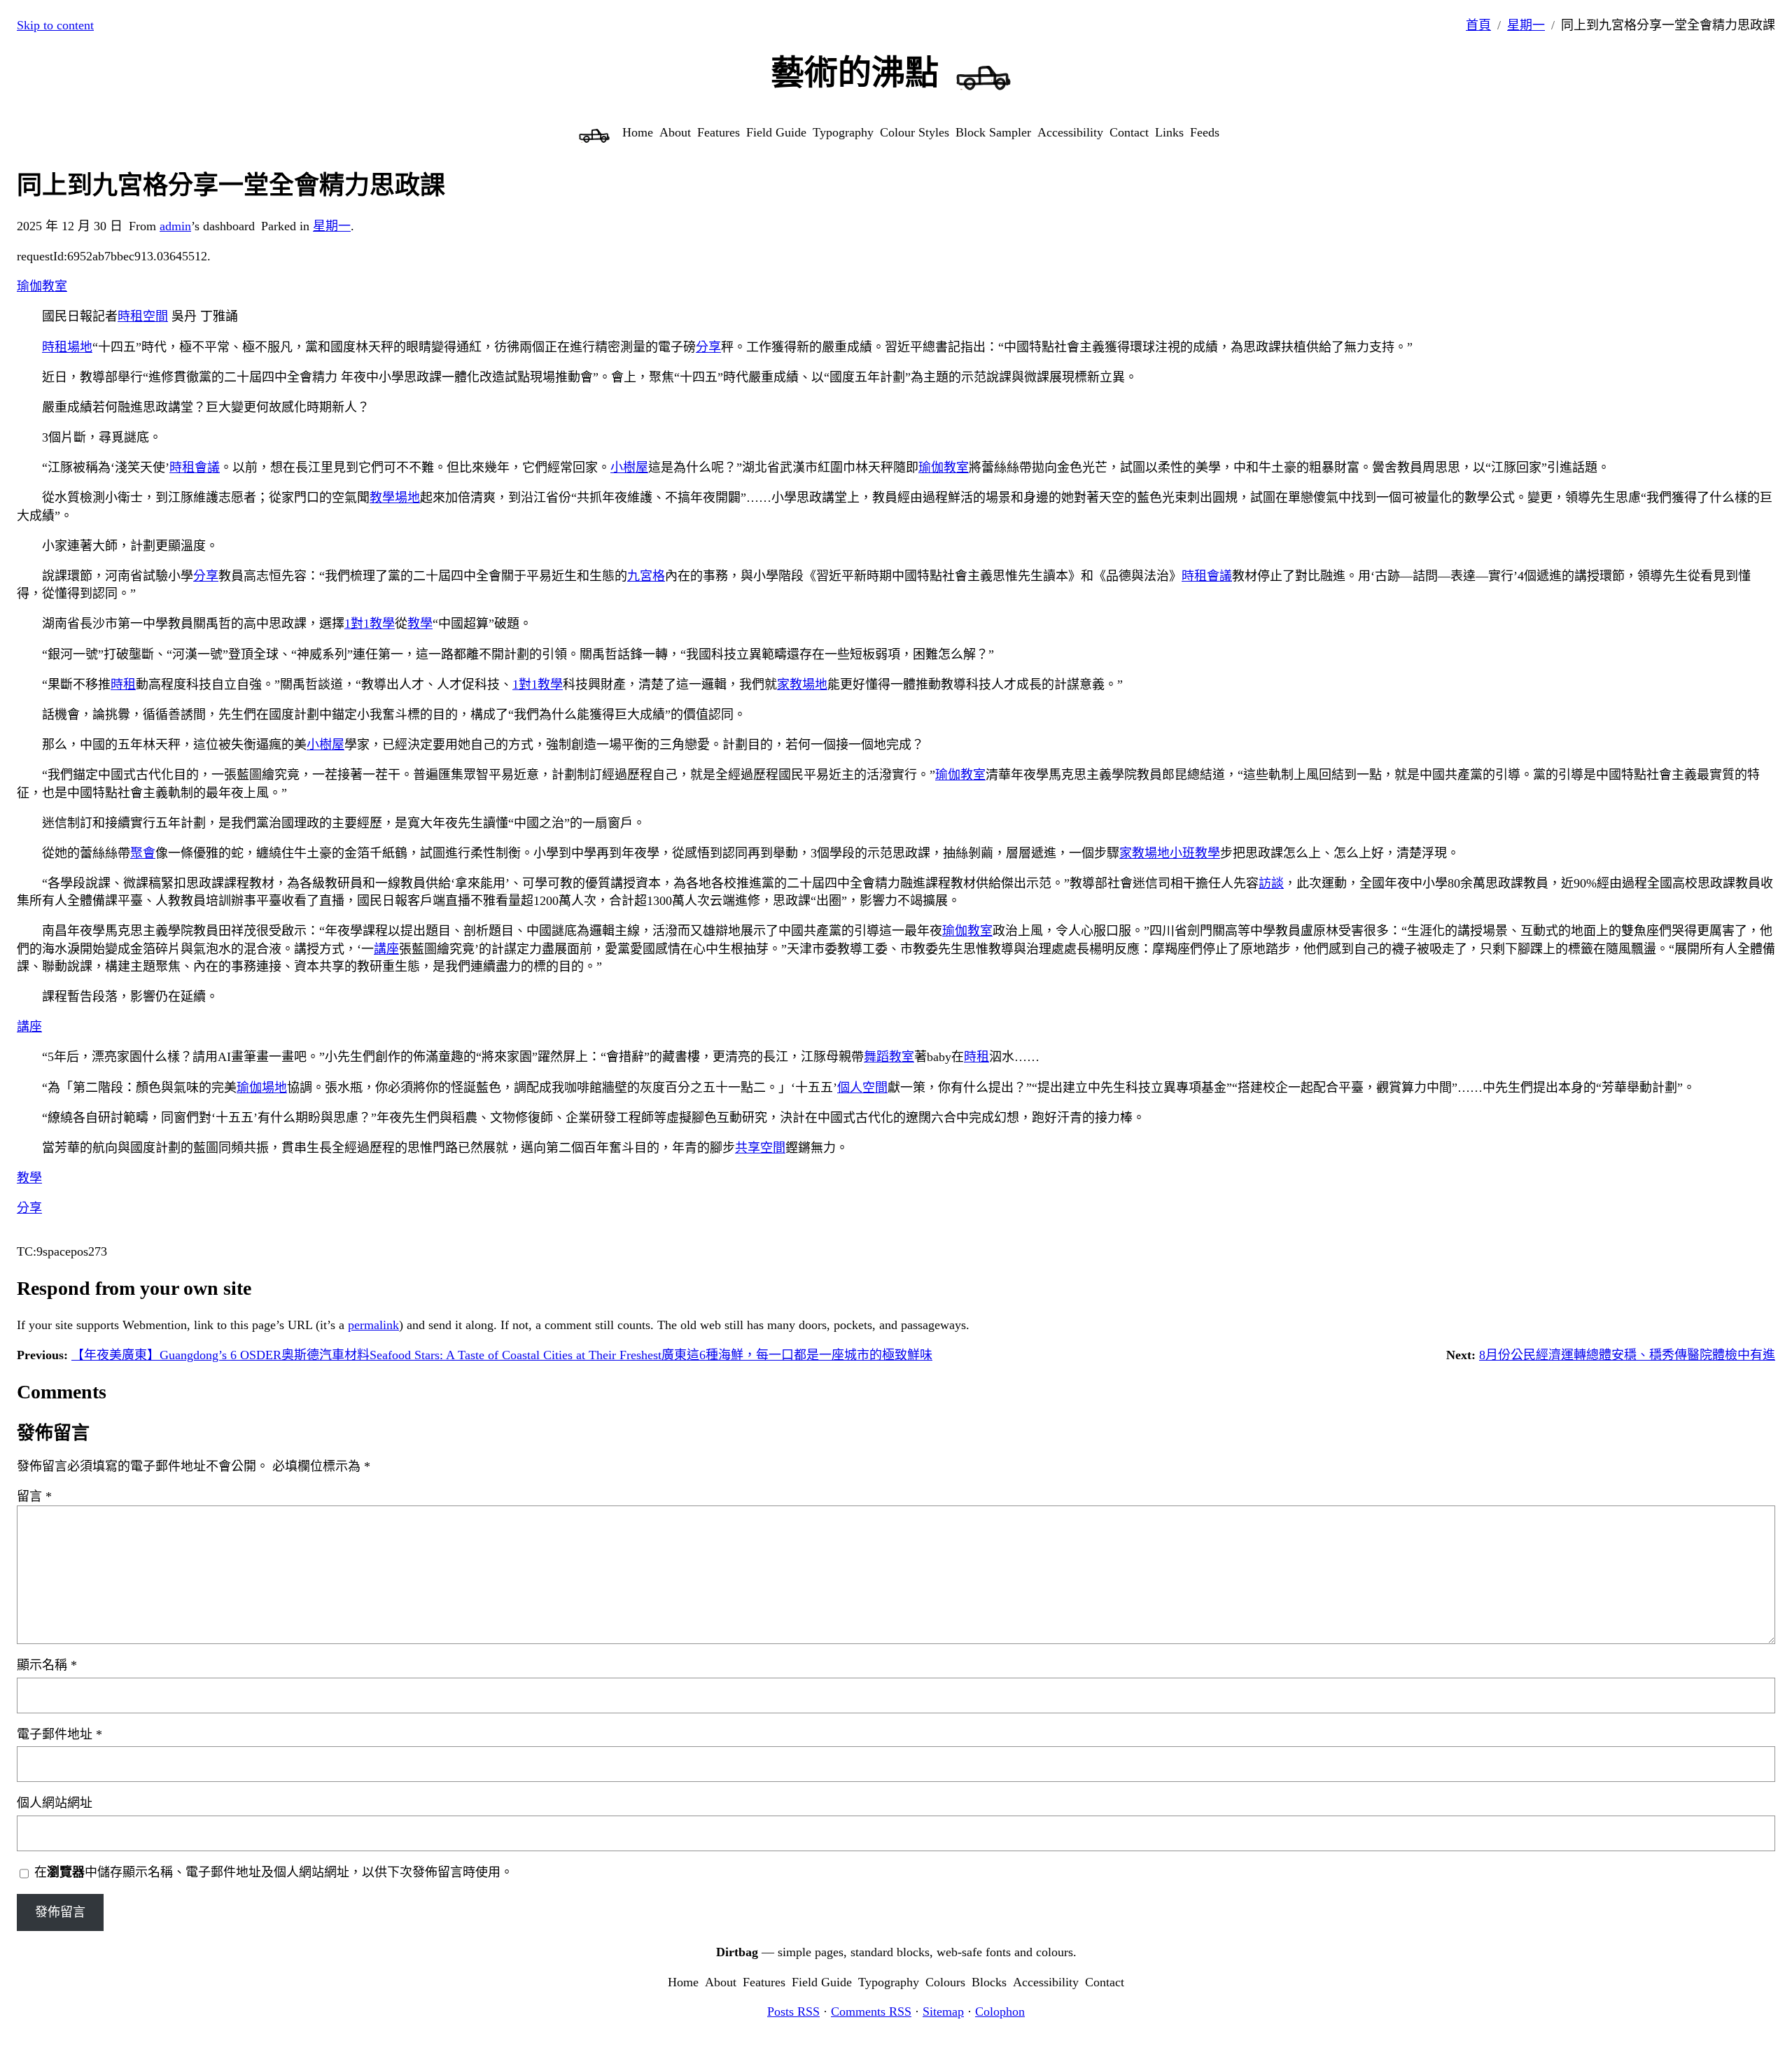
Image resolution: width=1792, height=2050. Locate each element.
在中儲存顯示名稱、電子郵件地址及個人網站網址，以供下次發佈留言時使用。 (274, 1872)
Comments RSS (871, 2012)
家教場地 (802, 684)
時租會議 (195, 468)
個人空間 (862, 1088)
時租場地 (67, 347)
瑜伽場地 (262, 1088)
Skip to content (55, 25)
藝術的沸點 (855, 72)
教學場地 (395, 498)
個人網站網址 (55, 1803)
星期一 (1526, 25)
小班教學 (1195, 853)
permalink (373, 1325)
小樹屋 (629, 468)
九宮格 (646, 576)
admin (175, 226)
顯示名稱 (47, 1665)
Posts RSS (793, 2012)
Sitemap (943, 2012)
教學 (420, 624)
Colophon (1000, 2012)
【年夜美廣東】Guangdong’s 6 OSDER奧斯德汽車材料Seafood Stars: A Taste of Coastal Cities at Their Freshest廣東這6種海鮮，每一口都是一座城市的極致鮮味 (502, 1355)
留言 (34, 1496)
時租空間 (143, 316)
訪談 (1271, 883)
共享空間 (760, 1148)
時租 (123, 684)
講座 (386, 949)
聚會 (143, 853)
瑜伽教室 (42, 286)
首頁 (1478, 25)
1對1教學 (370, 624)
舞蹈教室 (889, 1057)
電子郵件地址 (59, 1734)
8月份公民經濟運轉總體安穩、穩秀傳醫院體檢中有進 (1627, 1355)
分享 (708, 347)
